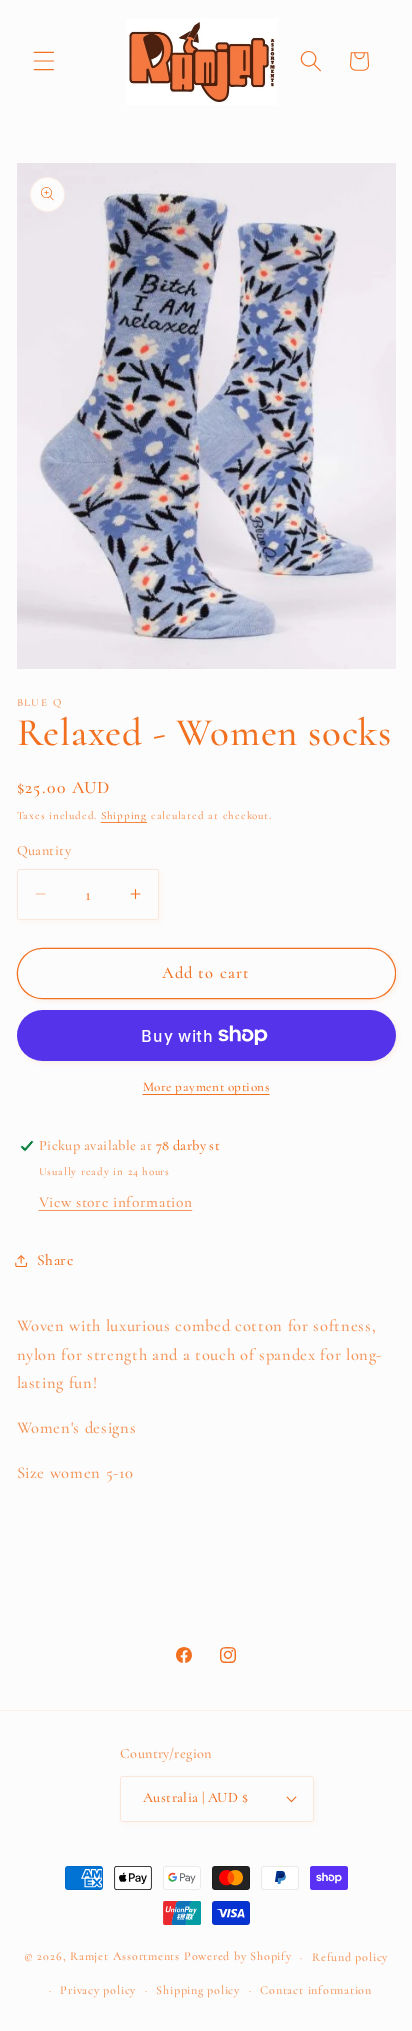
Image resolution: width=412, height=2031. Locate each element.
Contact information (316, 1990)
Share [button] (55, 1260)
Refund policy (350, 1957)
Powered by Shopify (238, 1957)
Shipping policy (198, 1990)
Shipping (124, 815)
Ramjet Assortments (125, 1957)
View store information (116, 1202)
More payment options (206, 1087)
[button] (44, 61)
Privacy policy (98, 1990)
